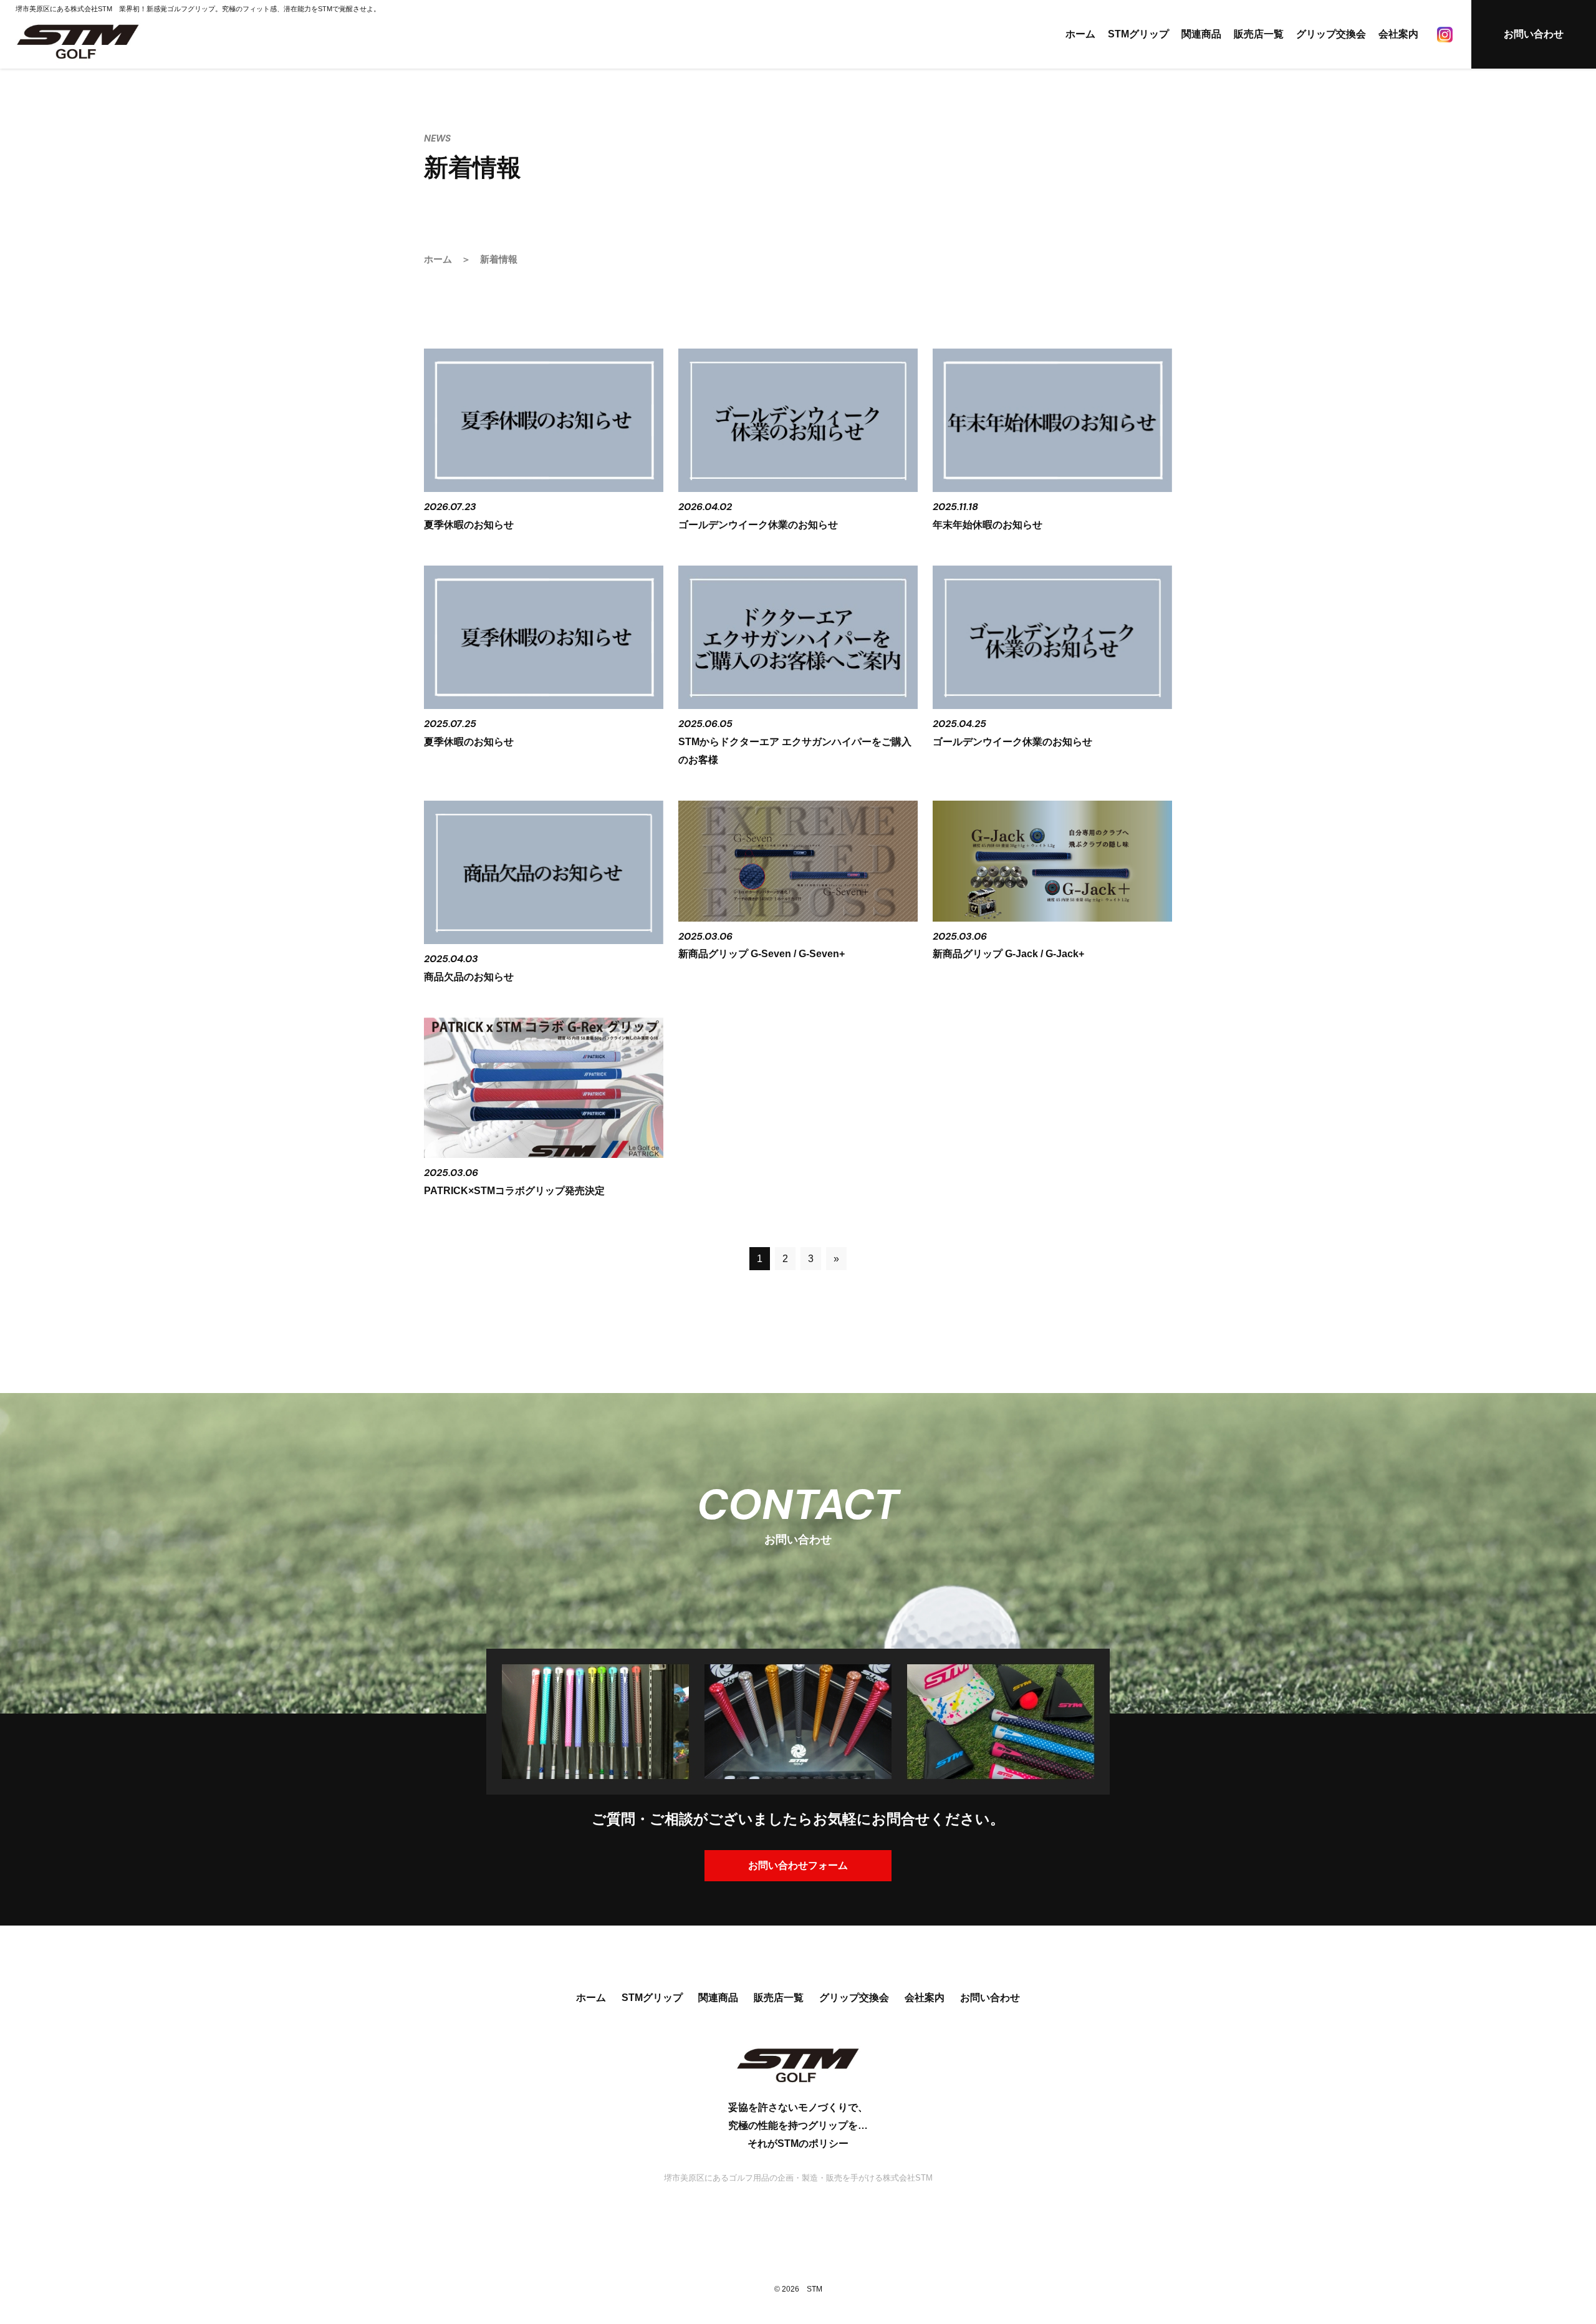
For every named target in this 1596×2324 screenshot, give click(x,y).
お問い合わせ (1534, 34)
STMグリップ (1138, 34)
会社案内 (1398, 34)
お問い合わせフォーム (798, 1865)
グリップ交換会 (1331, 34)
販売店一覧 (1259, 34)
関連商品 (1201, 34)
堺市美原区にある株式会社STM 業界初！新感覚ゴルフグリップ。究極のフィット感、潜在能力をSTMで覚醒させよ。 (198, 9)
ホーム (1080, 34)
